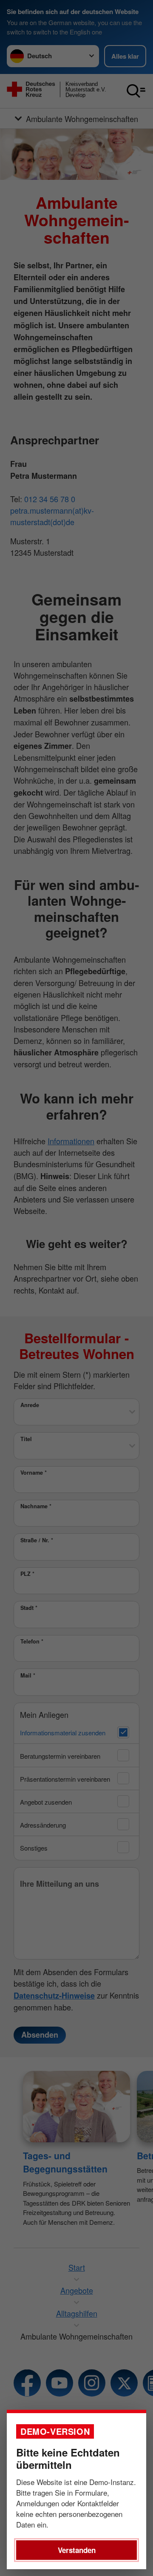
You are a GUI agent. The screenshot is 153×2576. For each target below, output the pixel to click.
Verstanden (77, 2550)
